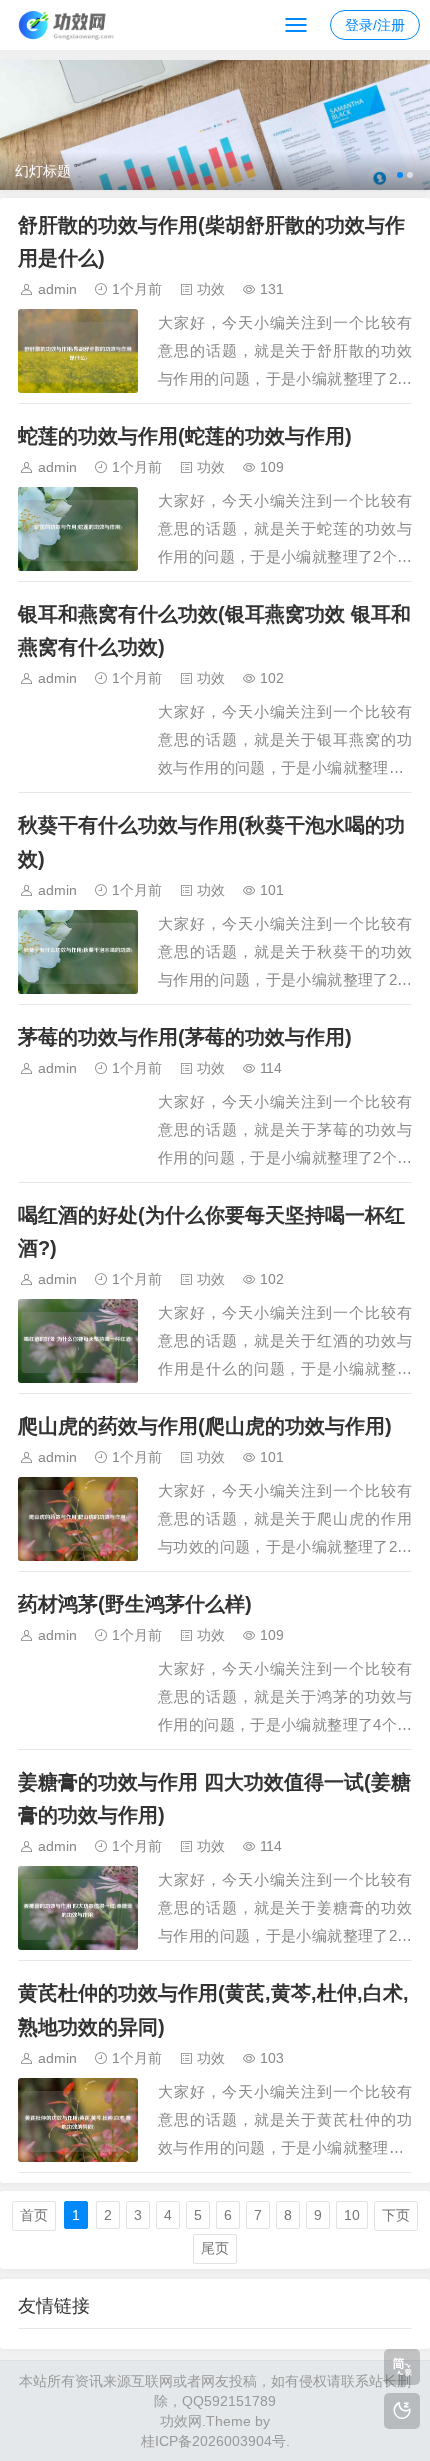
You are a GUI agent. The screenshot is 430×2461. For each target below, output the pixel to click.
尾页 (215, 2248)
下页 (396, 2215)
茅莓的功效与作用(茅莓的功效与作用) (185, 1037)
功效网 (181, 2421)
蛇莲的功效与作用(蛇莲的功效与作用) (185, 436)
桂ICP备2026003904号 (213, 2441)
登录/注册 (375, 25)
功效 (211, 289)
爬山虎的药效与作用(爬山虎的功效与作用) (205, 1426)
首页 (34, 2215)
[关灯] (402, 2411)
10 (352, 2215)
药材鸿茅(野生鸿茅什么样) (135, 1604)
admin (57, 289)
